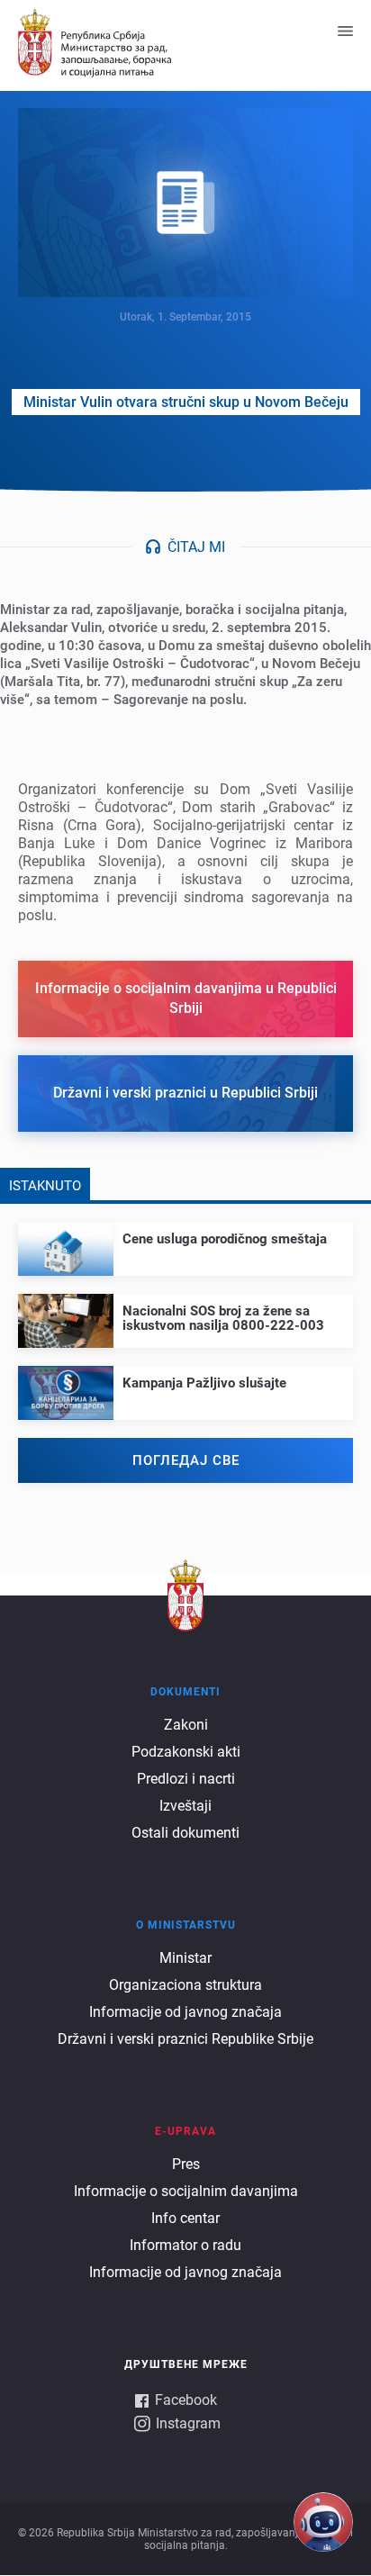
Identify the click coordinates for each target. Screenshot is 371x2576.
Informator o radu (185, 2245)
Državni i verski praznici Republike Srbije (185, 2039)
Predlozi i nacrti (186, 1779)
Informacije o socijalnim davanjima (186, 2191)
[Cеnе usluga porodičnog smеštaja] (185, 1234)
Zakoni (186, 1725)
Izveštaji (185, 1806)
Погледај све (186, 1460)
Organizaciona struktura (185, 1985)
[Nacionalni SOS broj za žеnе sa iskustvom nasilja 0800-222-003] (185, 1313)
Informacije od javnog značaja (185, 2012)
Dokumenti (185, 1692)
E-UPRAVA (185, 2131)
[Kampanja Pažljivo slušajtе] (185, 1378)
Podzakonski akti (186, 1752)
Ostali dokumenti (185, 1833)
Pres (186, 2164)
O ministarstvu (186, 1925)
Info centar (185, 2218)
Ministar (185, 1958)
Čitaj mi (196, 547)
